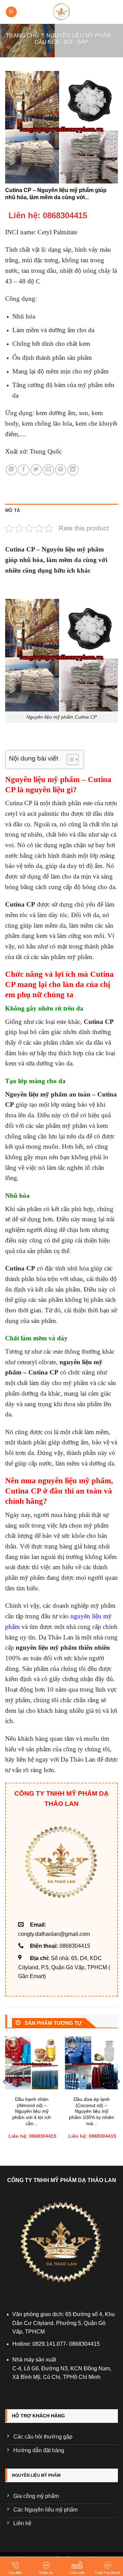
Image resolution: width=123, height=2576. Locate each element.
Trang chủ (22, 36)
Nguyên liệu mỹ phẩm (79, 36)
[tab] (61, 511)
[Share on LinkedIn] (73, 470)
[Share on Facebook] (24, 470)
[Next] (118, 2095)
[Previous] (5, 2095)
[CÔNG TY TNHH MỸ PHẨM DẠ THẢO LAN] (61, 12)
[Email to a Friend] (48, 470)
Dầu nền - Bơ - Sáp (61, 42)
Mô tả (12, 510)
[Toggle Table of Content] (69, 760)
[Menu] (11, 12)
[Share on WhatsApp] (11, 470)
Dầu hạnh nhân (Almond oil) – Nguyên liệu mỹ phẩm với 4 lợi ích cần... (32, 2111)
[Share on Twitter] (36, 470)
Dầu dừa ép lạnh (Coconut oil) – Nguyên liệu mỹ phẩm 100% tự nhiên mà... (92, 2111)
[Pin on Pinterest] (61, 470)
